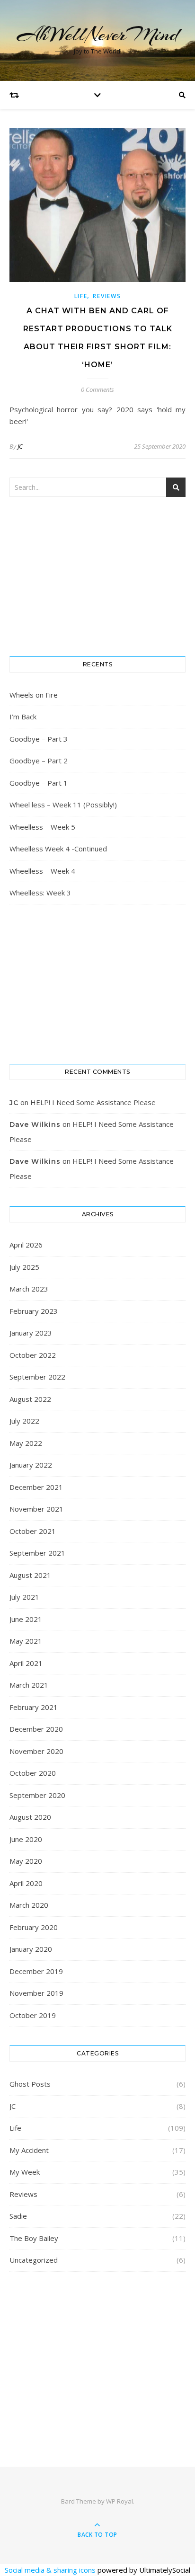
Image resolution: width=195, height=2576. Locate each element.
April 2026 (26, 1245)
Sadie (18, 2216)
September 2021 (37, 1553)
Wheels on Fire (34, 695)
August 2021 (30, 1575)
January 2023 (31, 1333)
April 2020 (26, 1883)
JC (20, 446)
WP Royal (120, 2501)
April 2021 (26, 1663)
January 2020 (31, 1949)
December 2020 (36, 1729)
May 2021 (26, 1641)
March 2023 (29, 1289)
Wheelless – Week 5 (42, 827)
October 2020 (33, 1773)
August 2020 (30, 1817)
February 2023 (34, 1311)
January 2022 (31, 1465)
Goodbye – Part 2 (39, 761)
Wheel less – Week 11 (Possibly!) (63, 805)
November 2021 (36, 1509)
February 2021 (34, 1707)
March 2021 (29, 1685)
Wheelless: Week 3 (40, 893)
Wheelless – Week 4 (42, 871)
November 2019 (36, 1993)
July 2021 (24, 1597)
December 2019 (36, 1971)
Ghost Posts (30, 2084)
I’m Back (23, 717)
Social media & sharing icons (51, 2570)
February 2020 (34, 1927)
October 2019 (33, 2015)
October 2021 (33, 1531)
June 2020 (26, 1839)
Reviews (107, 296)
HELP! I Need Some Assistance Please (93, 1102)
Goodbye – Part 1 (39, 783)
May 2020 (26, 1861)
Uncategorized (34, 2260)
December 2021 (36, 1487)
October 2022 (33, 1355)
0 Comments (97, 389)
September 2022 (37, 1377)
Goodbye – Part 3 (39, 739)
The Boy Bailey (34, 2238)
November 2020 (36, 1751)
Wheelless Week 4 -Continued (58, 849)
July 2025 (24, 1267)
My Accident (29, 2150)
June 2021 (26, 1619)
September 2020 (37, 1795)
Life (81, 296)
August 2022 (30, 1399)
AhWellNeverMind (98, 34)
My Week (25, 2172)
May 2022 (26, 1443)
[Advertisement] (97, 2357)
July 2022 (24, 1421)
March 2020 (29, 1905)
